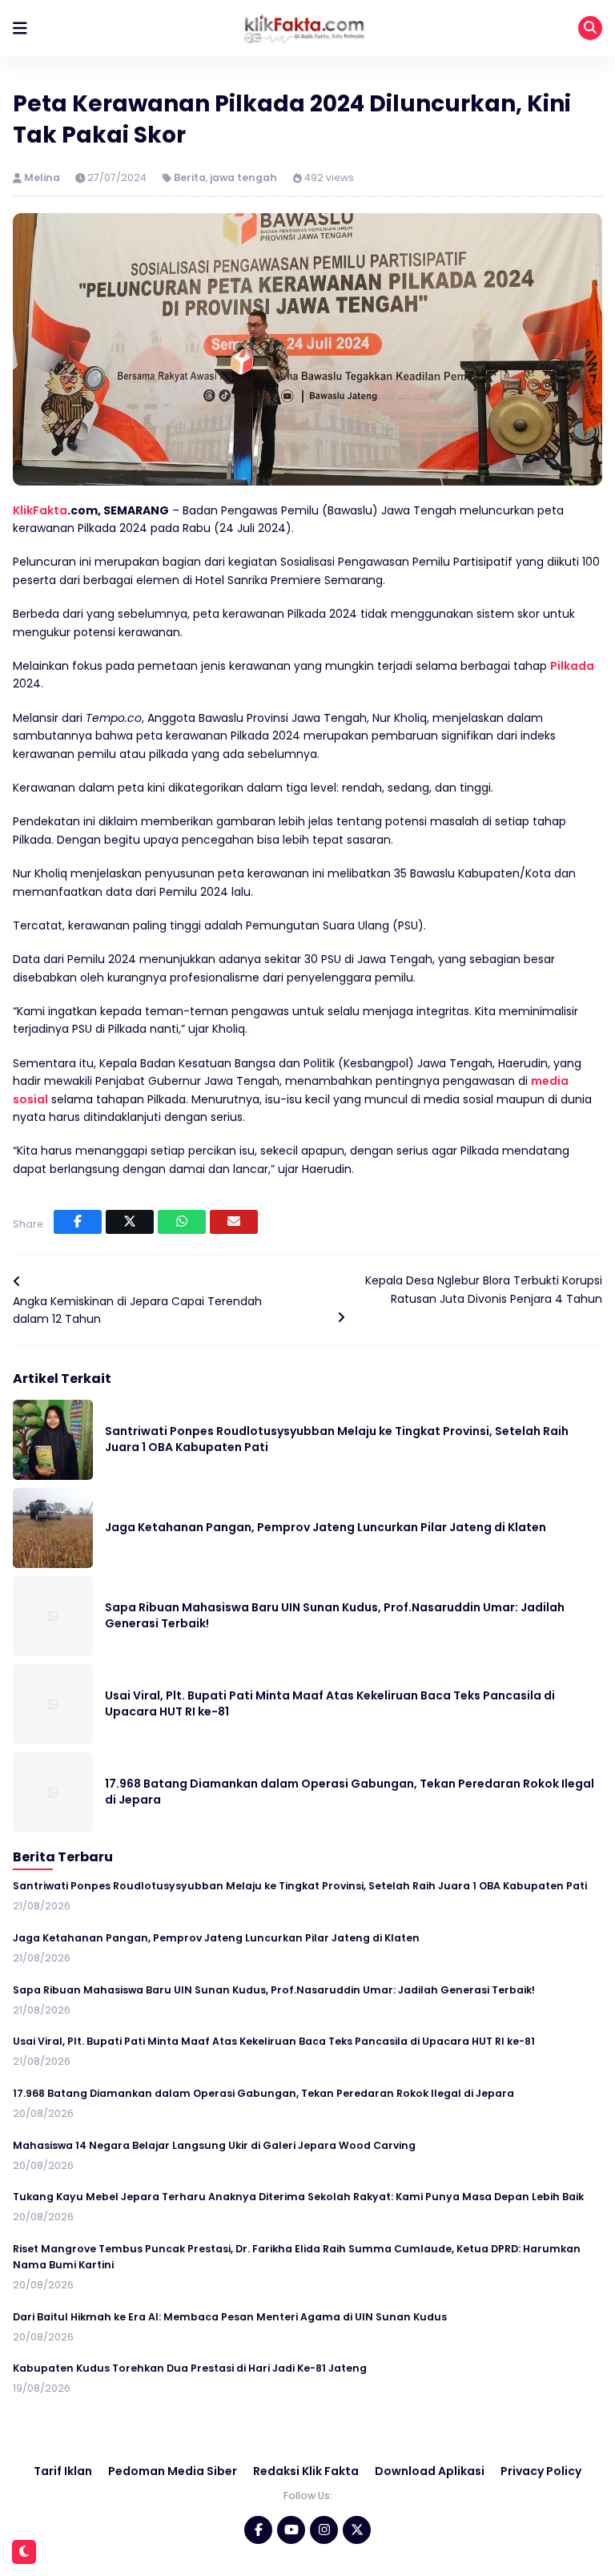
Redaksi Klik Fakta (306, 2471)
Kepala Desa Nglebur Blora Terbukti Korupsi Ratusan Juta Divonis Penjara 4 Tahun (484, 1289)
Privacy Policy (541, 2471)
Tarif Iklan (63, 2471)
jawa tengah (243, 177)
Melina (43, 177)
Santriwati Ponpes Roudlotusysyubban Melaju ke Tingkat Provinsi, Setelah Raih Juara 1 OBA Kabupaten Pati (300, 1886)
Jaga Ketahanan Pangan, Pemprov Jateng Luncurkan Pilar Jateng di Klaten (326, 1527)
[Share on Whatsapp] (182, 1222)
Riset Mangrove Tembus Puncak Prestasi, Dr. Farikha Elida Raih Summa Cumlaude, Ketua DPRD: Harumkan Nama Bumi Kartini (297, 2257)
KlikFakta (40, 510)
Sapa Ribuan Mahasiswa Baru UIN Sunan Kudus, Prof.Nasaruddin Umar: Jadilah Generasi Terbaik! (274, 1990)
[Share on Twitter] (130, 1222)
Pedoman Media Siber (173, 2471)
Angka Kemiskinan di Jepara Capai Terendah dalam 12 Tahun (137, 1310)
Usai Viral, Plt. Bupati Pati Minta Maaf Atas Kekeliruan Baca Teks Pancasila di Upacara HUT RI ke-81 (274, 2041)
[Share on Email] (234, 1222)
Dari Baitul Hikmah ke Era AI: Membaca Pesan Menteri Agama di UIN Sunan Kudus (230, 2317)
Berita (190, 177)
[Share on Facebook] (78, 1222)
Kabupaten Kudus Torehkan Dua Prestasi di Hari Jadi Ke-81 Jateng (190, 2368)
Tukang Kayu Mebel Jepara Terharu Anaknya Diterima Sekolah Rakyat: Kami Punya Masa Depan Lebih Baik (298, 2197)
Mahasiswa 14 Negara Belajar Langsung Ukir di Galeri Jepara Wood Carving (214, 2145)
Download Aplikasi (430, 2471)
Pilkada (572, 666)
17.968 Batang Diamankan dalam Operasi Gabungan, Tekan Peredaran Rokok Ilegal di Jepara (263, 2093)
